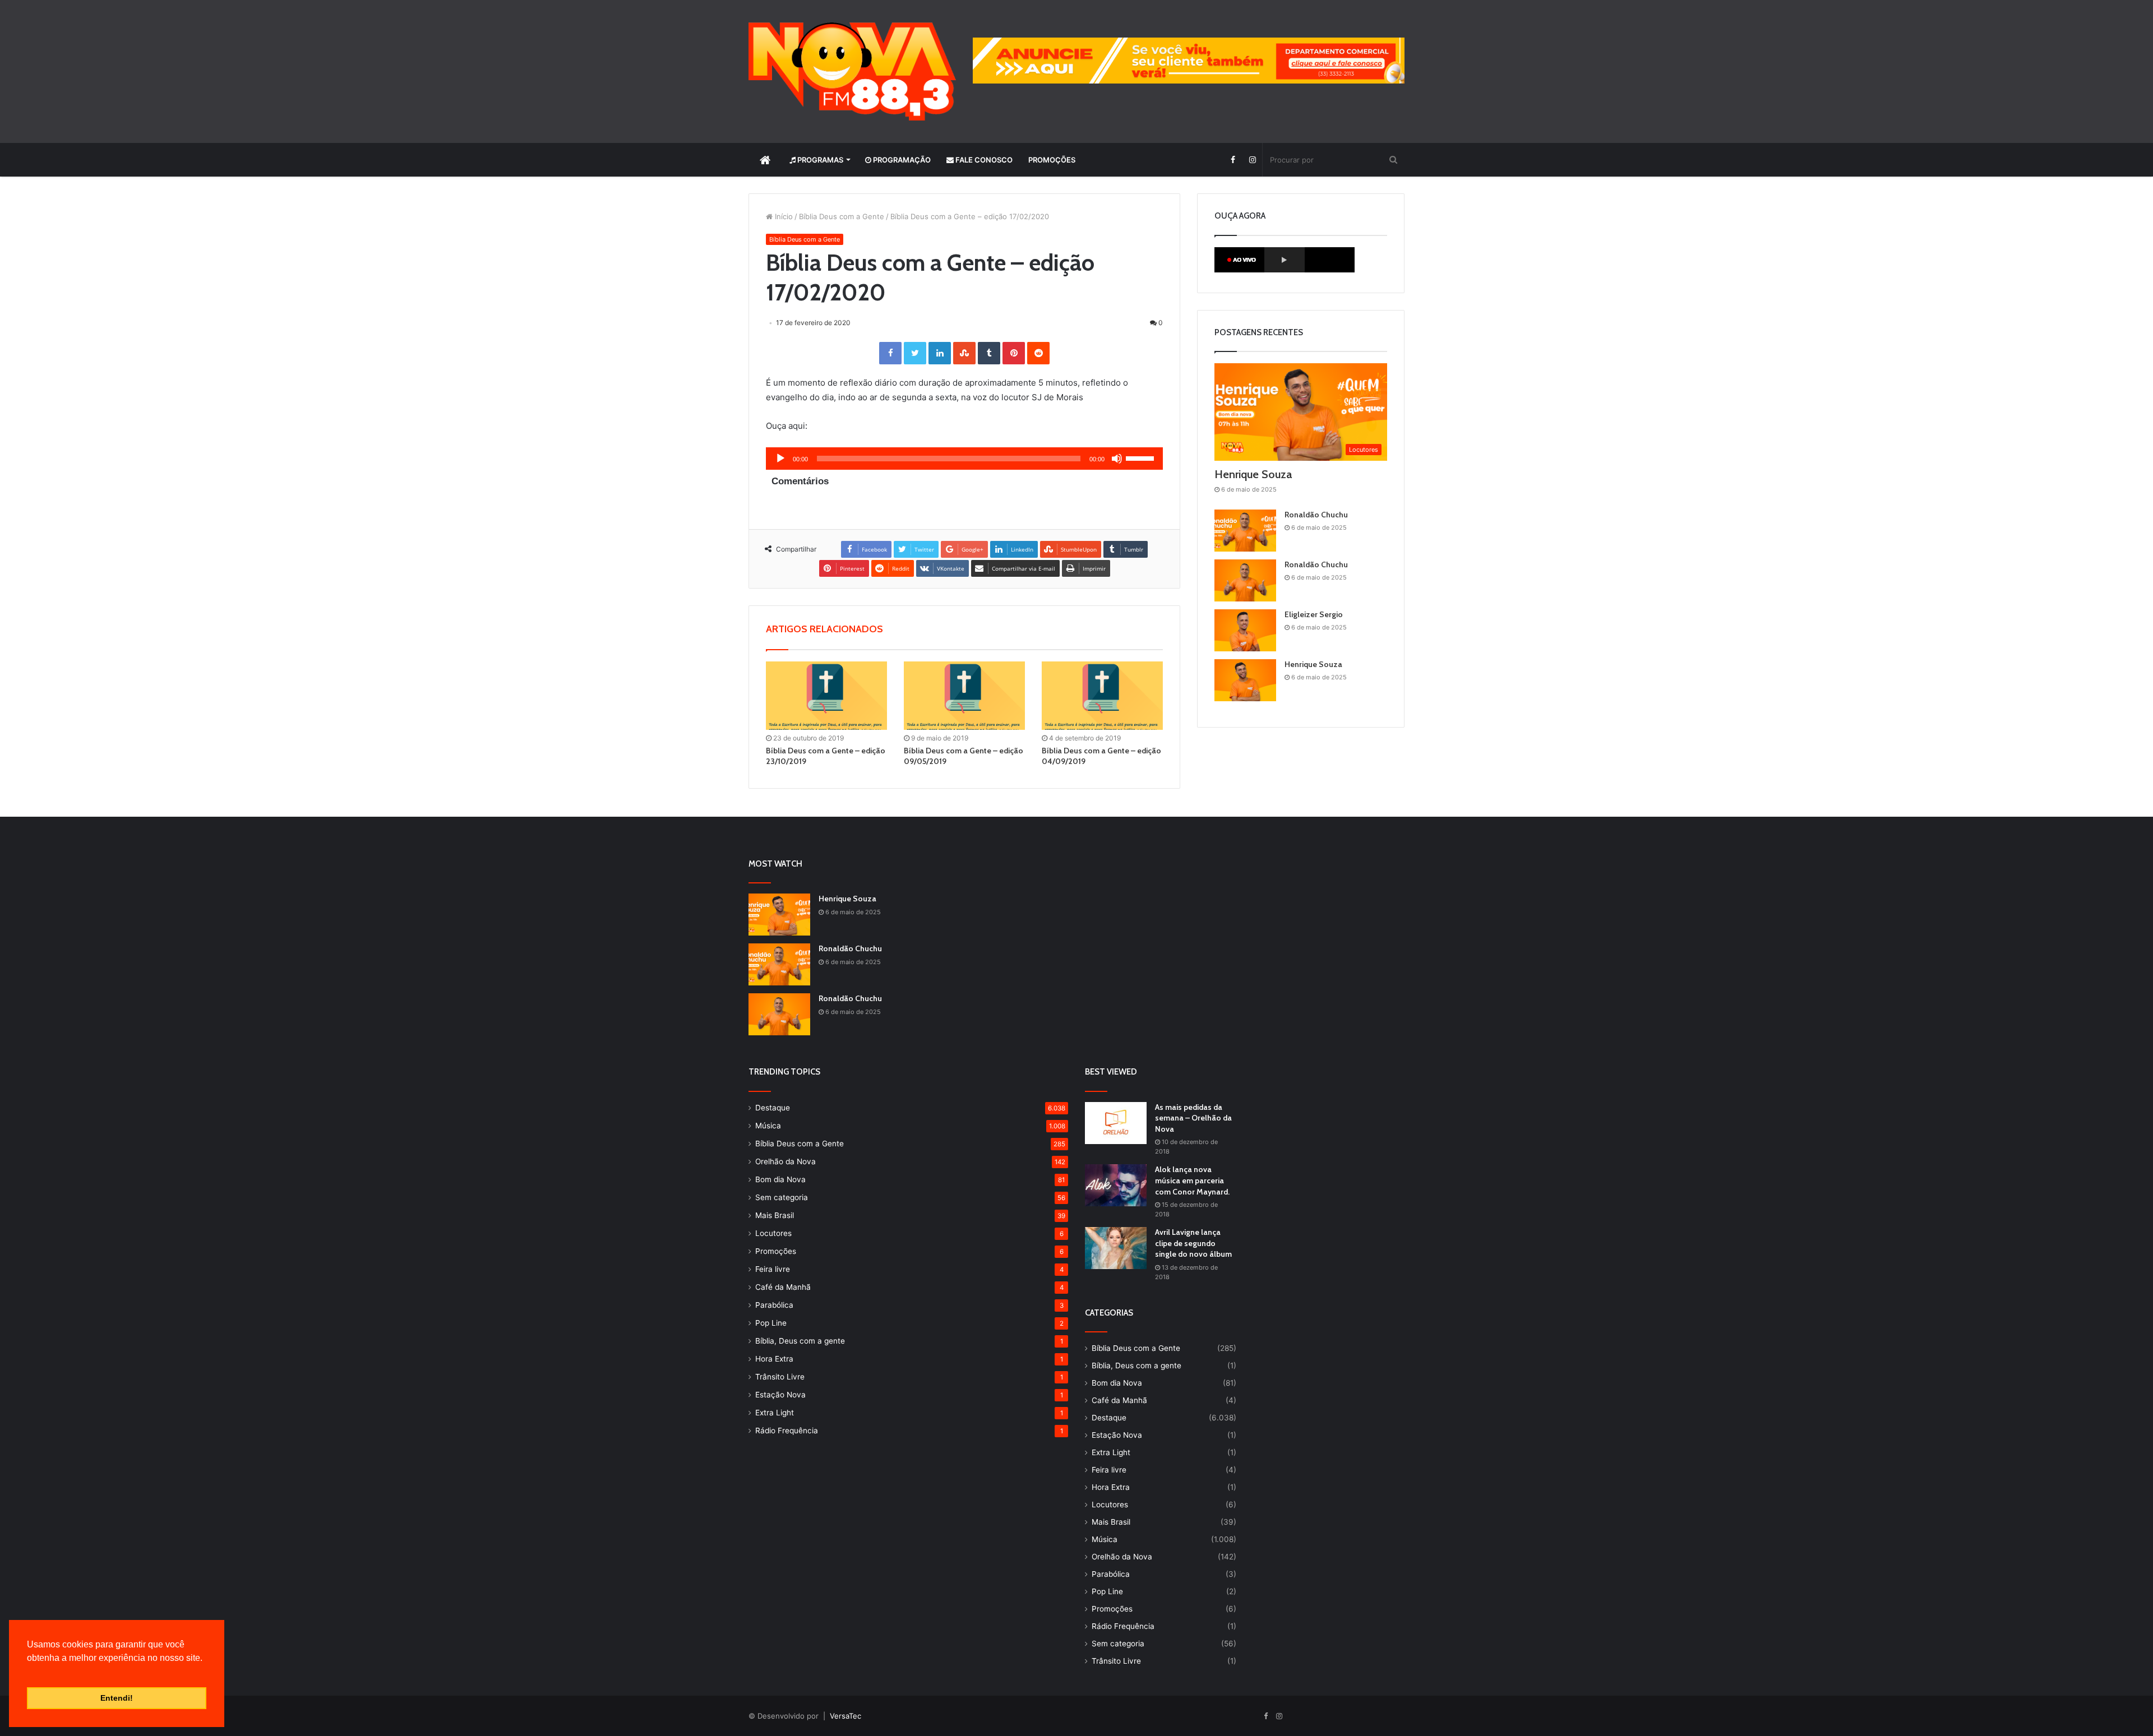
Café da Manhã (783, 1287)
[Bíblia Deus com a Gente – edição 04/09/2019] (1102, 696)
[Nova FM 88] (852, 71)
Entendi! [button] (117, 1698)
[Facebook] (1233, 160)
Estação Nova (780, 1395)
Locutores (773, 1233)
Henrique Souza (1253, 474)
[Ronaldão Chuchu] (1245, 531)
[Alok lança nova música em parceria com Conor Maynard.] (1116, 1185)
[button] (29, 1672)
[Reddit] (1038, 353)
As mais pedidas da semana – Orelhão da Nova (1193, 1118)
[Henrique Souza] (1245, 680)
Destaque (773, 1108)
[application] (964, 459)
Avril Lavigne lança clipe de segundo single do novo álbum (1193, 1243)
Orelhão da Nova (786, 1161)
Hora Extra (774, 1359)
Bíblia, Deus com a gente (800, 1341)
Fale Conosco (983, 160)
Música (768, 1126)
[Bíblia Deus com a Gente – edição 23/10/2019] (826, 696)
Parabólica (774, 1305)
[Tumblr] (989, 353)
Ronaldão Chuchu (1316, 515)
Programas (819, 160)
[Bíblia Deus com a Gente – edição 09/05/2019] (964, 696)
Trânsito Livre (780, 1377)
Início (783, 216)
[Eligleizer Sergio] (1245, 630)
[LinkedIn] (940, 353)
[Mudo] (1117, 459)
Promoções (1052, 160)
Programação (901, 160)
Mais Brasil (775, 1215)
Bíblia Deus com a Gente (842, 216)
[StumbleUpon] (964, 353)
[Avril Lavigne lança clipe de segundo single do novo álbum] (1116, 1248)
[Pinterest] (1014, 353)
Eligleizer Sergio (1314, 614)
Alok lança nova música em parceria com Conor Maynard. (1192, 1180)
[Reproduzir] (780, 459)
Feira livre (773, 1269)
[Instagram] (1252, 160)
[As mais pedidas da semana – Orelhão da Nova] (1116, 1123)
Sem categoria (782, 1197)
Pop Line (771, 1323)
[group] (1189, 61)
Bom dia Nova (780, 1179)
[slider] (1142, 457)
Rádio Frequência (787, 1431)
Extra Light (775, 1413)
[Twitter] (915, 353)
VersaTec (846, 1716)
